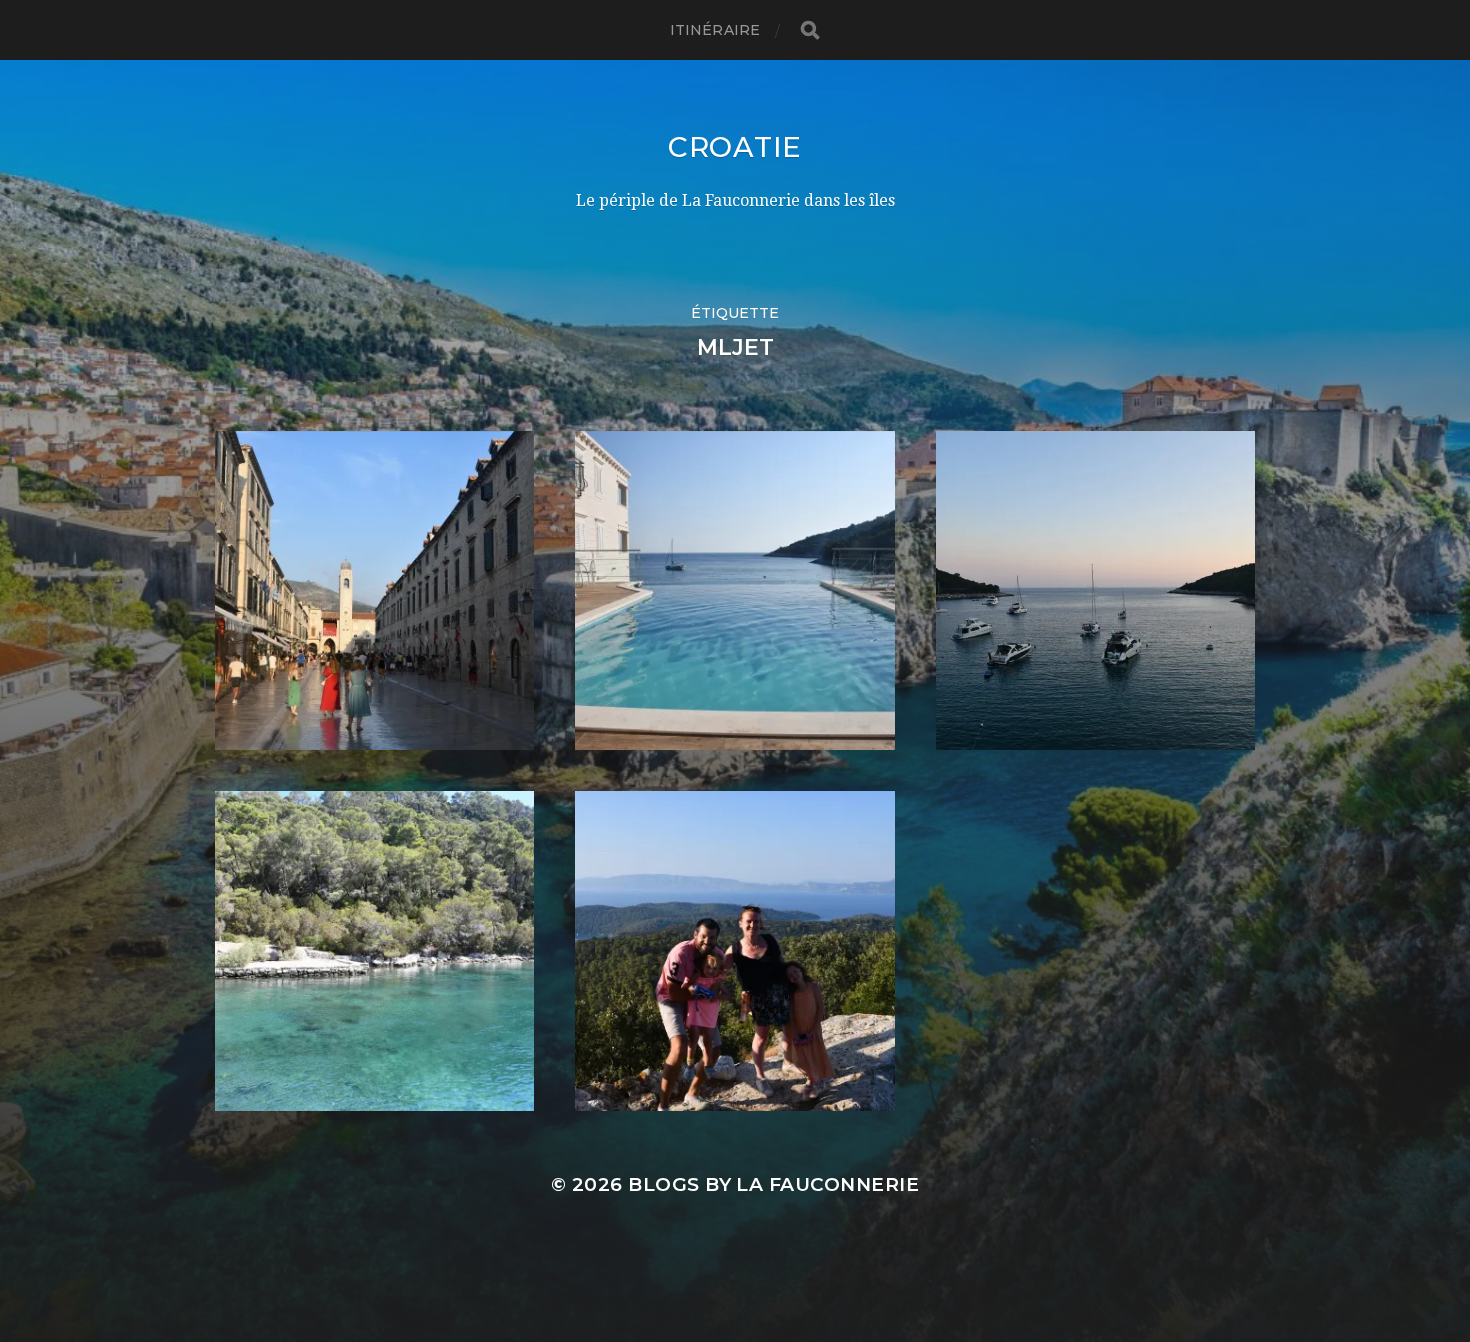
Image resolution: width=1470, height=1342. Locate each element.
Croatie (735, 147)
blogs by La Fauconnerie (773, 1184)
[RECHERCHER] (810, 30)
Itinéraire (715, 30)
